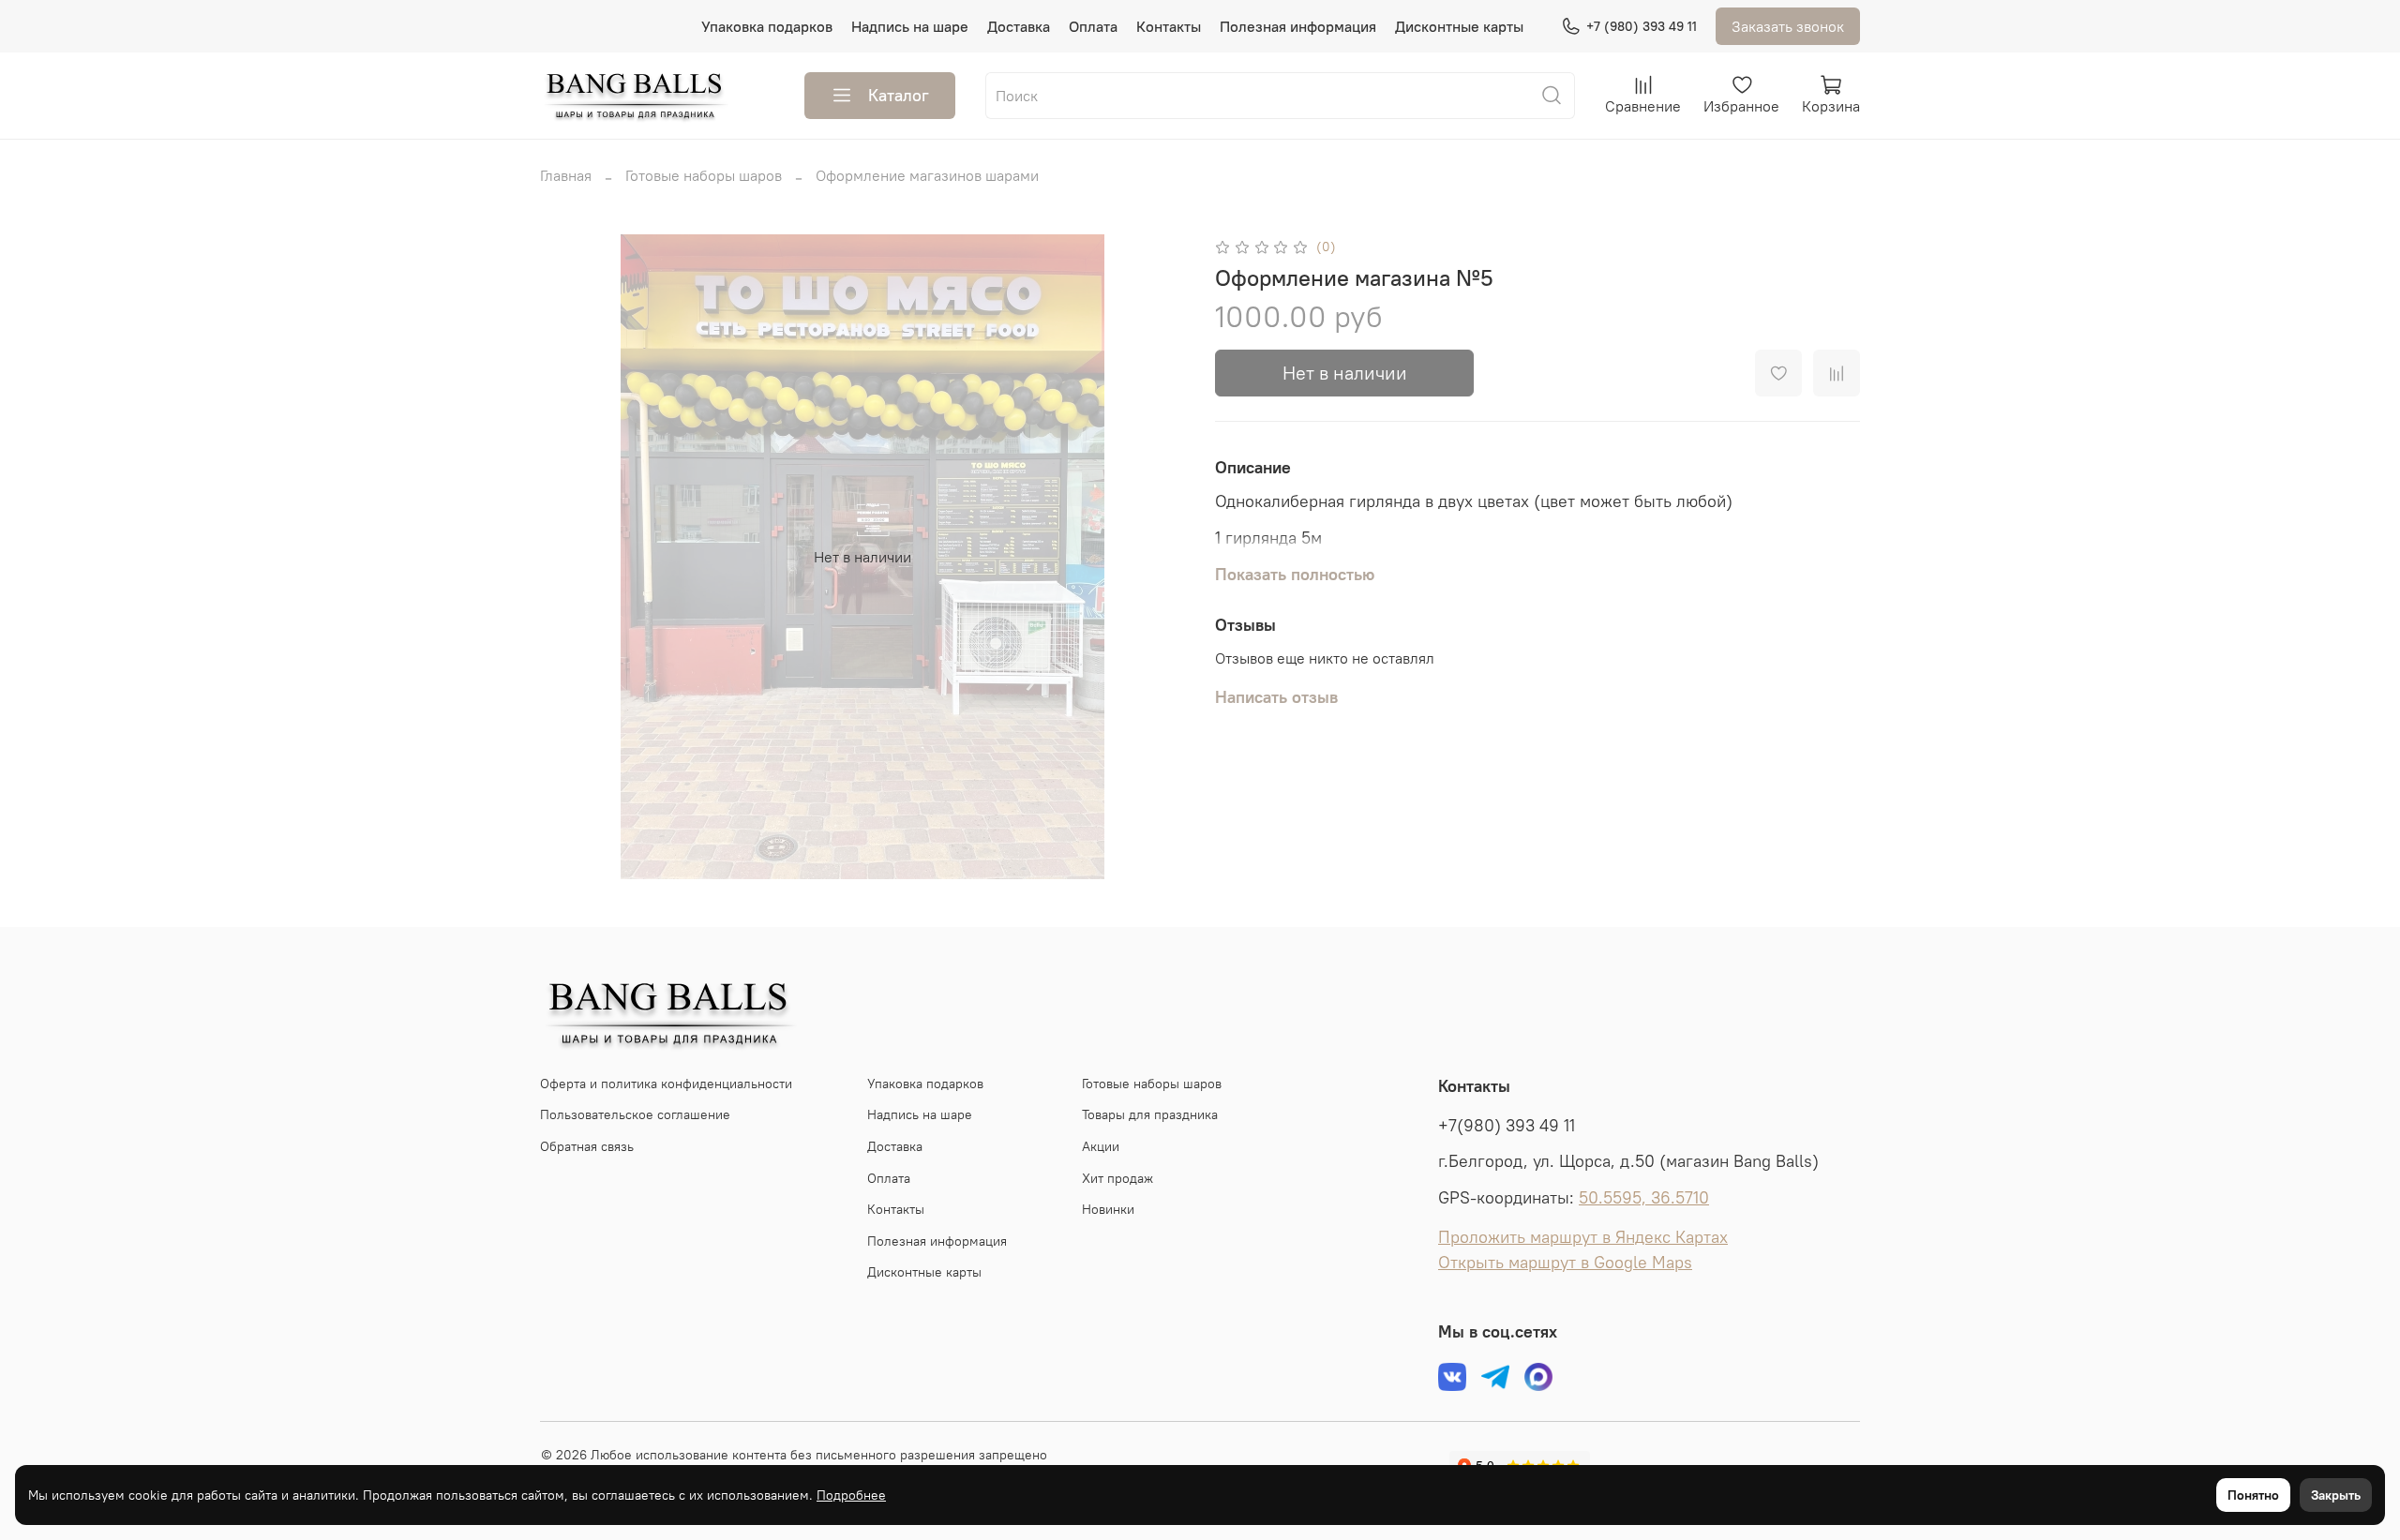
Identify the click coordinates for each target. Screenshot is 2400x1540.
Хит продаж (1117, 1178)
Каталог (899, 95)
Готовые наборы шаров (704, 175)
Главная (566, 175)
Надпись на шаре (910, 26)
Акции (1101, 1146)
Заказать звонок (1788, 26)
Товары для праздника (1150, 1114)
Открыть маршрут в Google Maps (1565, 1263)
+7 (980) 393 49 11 (1642, 26)
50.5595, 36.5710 (1644, 1198)
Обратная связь (587, 1146)
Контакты (1169, 26)
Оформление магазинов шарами (927, 175)
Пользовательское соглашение (635, 1114)
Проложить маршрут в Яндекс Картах (1583, 1237)
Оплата (1093, 26)
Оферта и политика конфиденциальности (666, 1084)
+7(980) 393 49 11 (1507, 1126)
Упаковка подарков (767, 26)
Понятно (2253, 1495)
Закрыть (2336, 1495)
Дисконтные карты (1459, 26)
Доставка (1019, 26)
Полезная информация (1298, 26)
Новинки (1108, 1209)
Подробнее (851, 1495)
